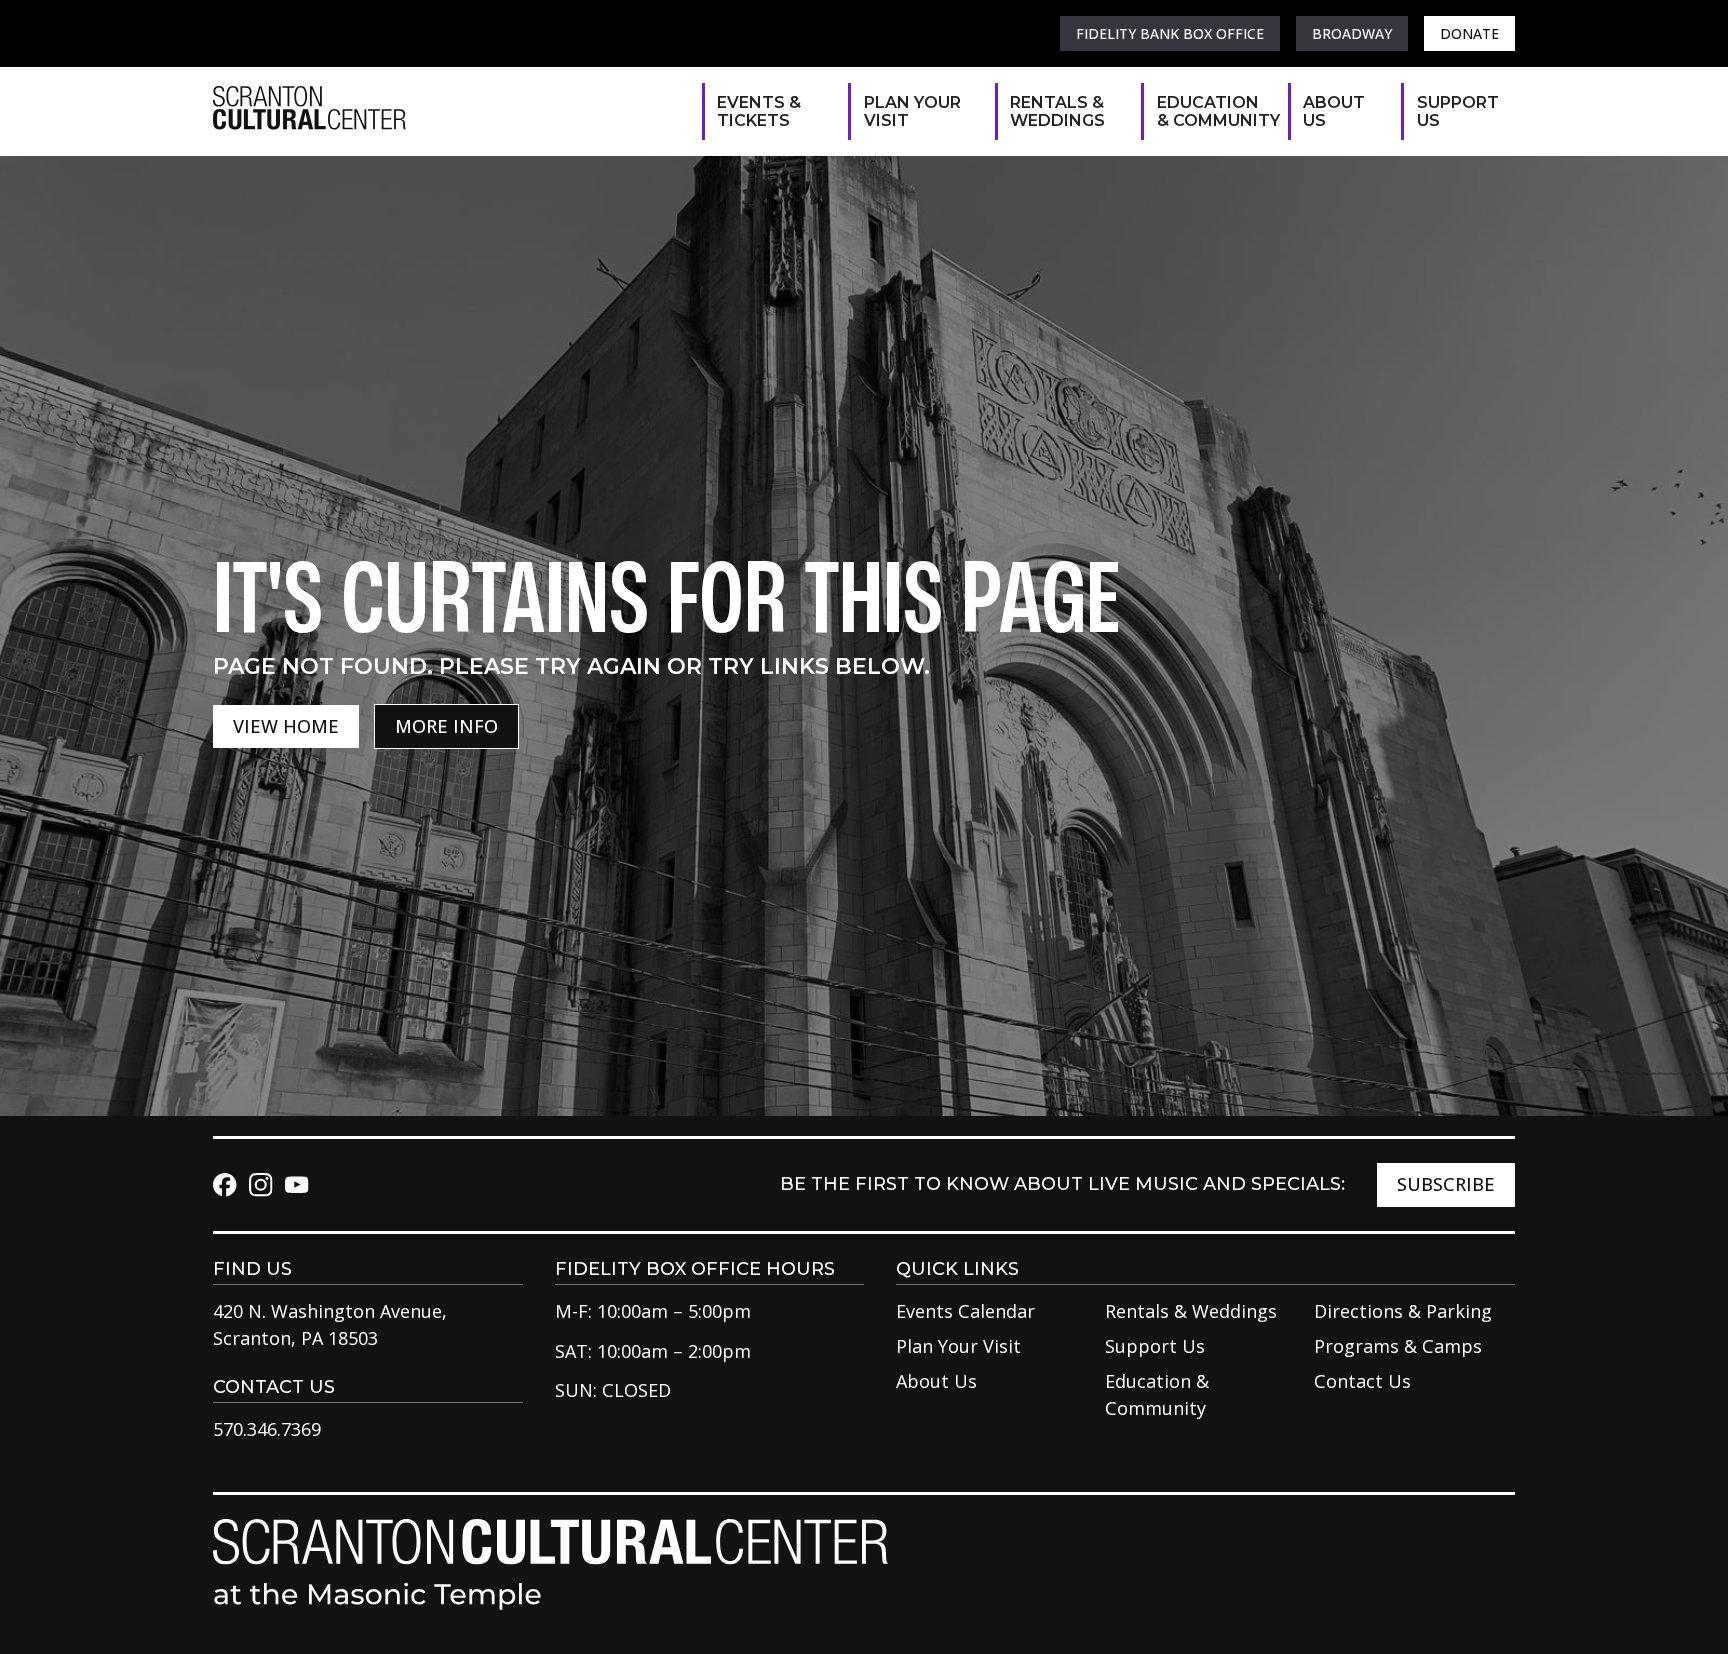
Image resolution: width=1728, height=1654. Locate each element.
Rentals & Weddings (1057, 111)
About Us (1334, 111)
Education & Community (1212, 111)
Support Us (1456, 111)
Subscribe (1446, 1184)
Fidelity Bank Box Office (1170, 33)
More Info (446, 726)
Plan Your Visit (912, 111)
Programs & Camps (1398, 1346)
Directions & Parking (1403, 1311)
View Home (286, 726)
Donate (1469, 33)
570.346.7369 (267, 1429)
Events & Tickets (759, 111)
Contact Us (1362, 1381)
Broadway (1352, 33)
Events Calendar (965, 1311)
